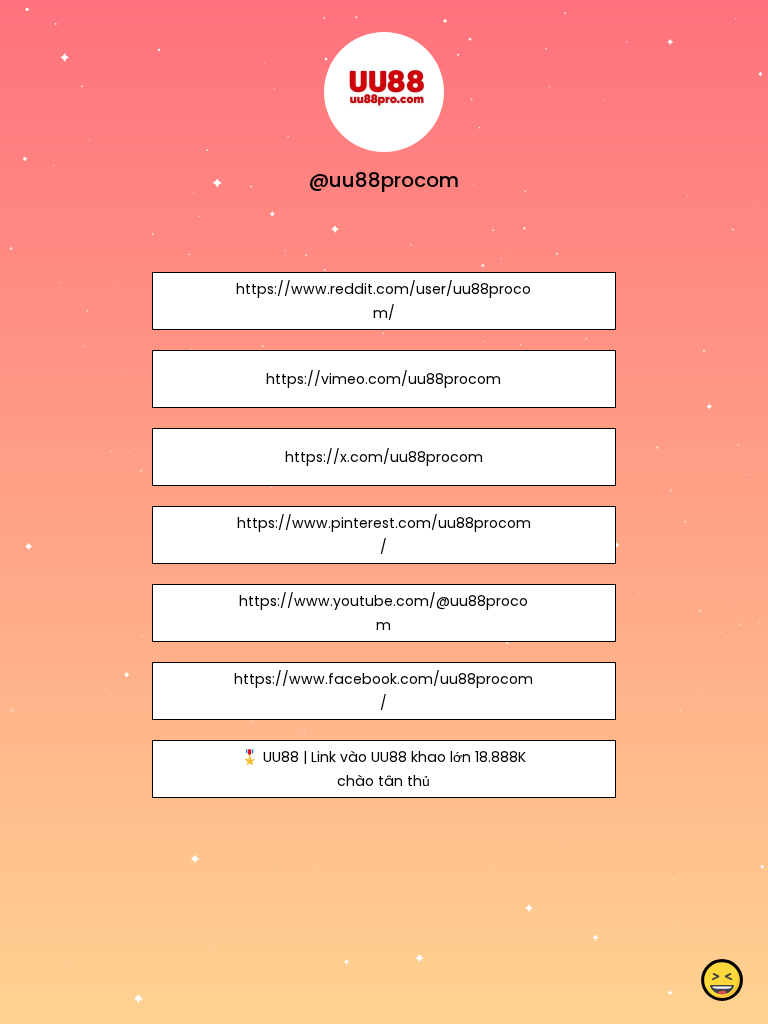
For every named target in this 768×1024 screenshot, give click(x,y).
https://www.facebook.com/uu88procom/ (383, 691)
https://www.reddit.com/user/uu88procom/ (383, 301)
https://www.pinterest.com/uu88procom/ (384, 535)
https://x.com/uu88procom (384, 457)
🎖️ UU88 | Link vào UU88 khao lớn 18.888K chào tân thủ (383, 769)
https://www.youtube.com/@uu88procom (383, 613)
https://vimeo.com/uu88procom (383, 379)
